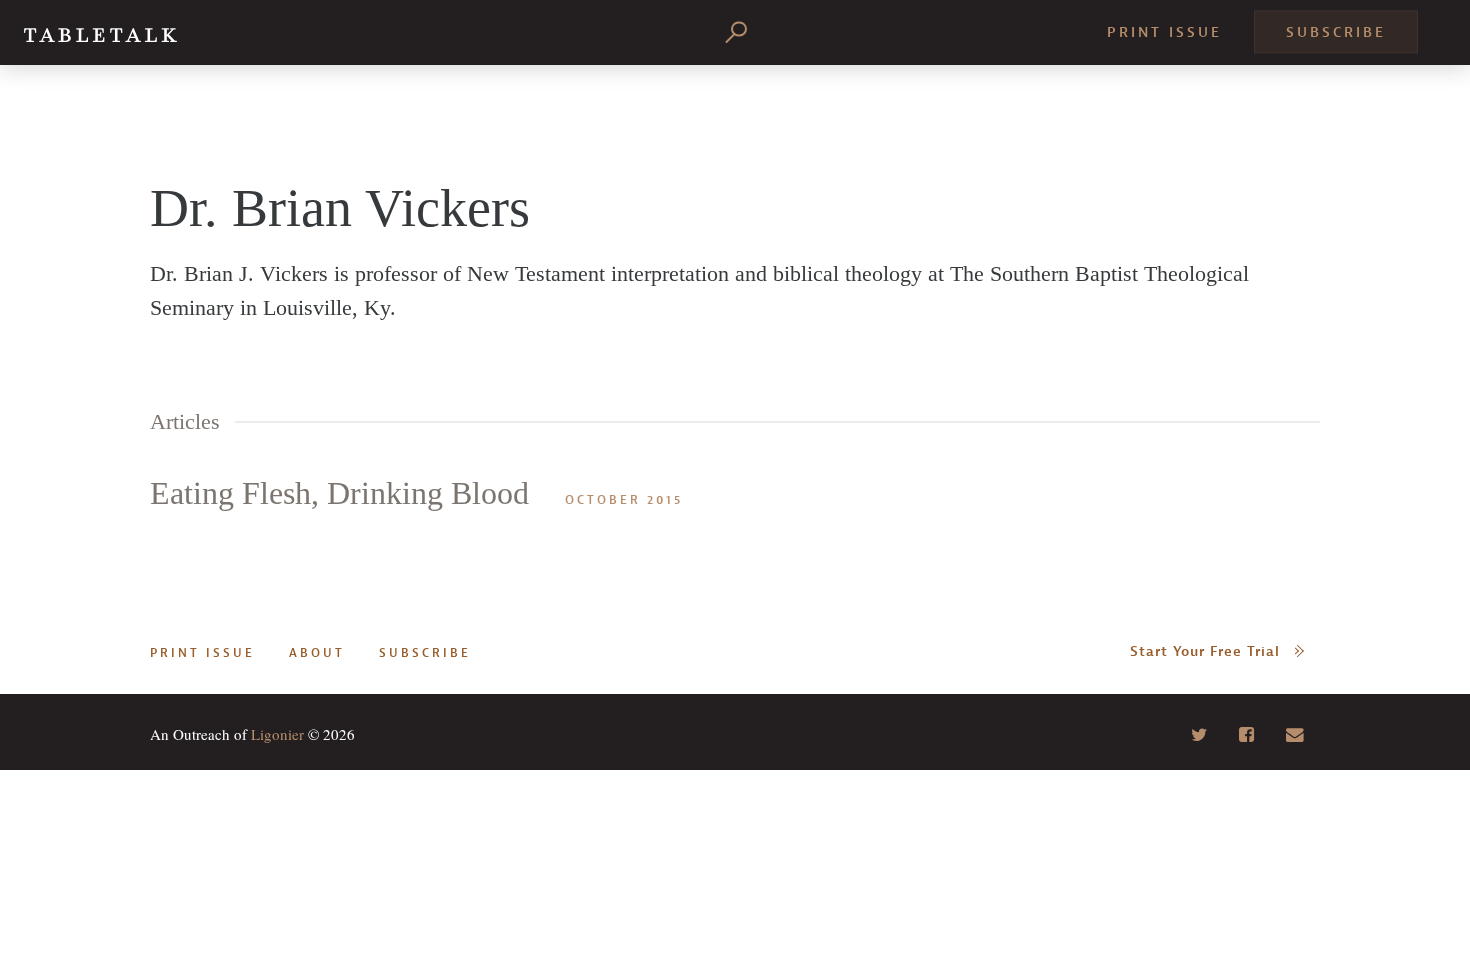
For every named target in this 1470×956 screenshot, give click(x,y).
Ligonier (277, 734)
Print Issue (1164, 32)
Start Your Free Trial (1205, 651)
